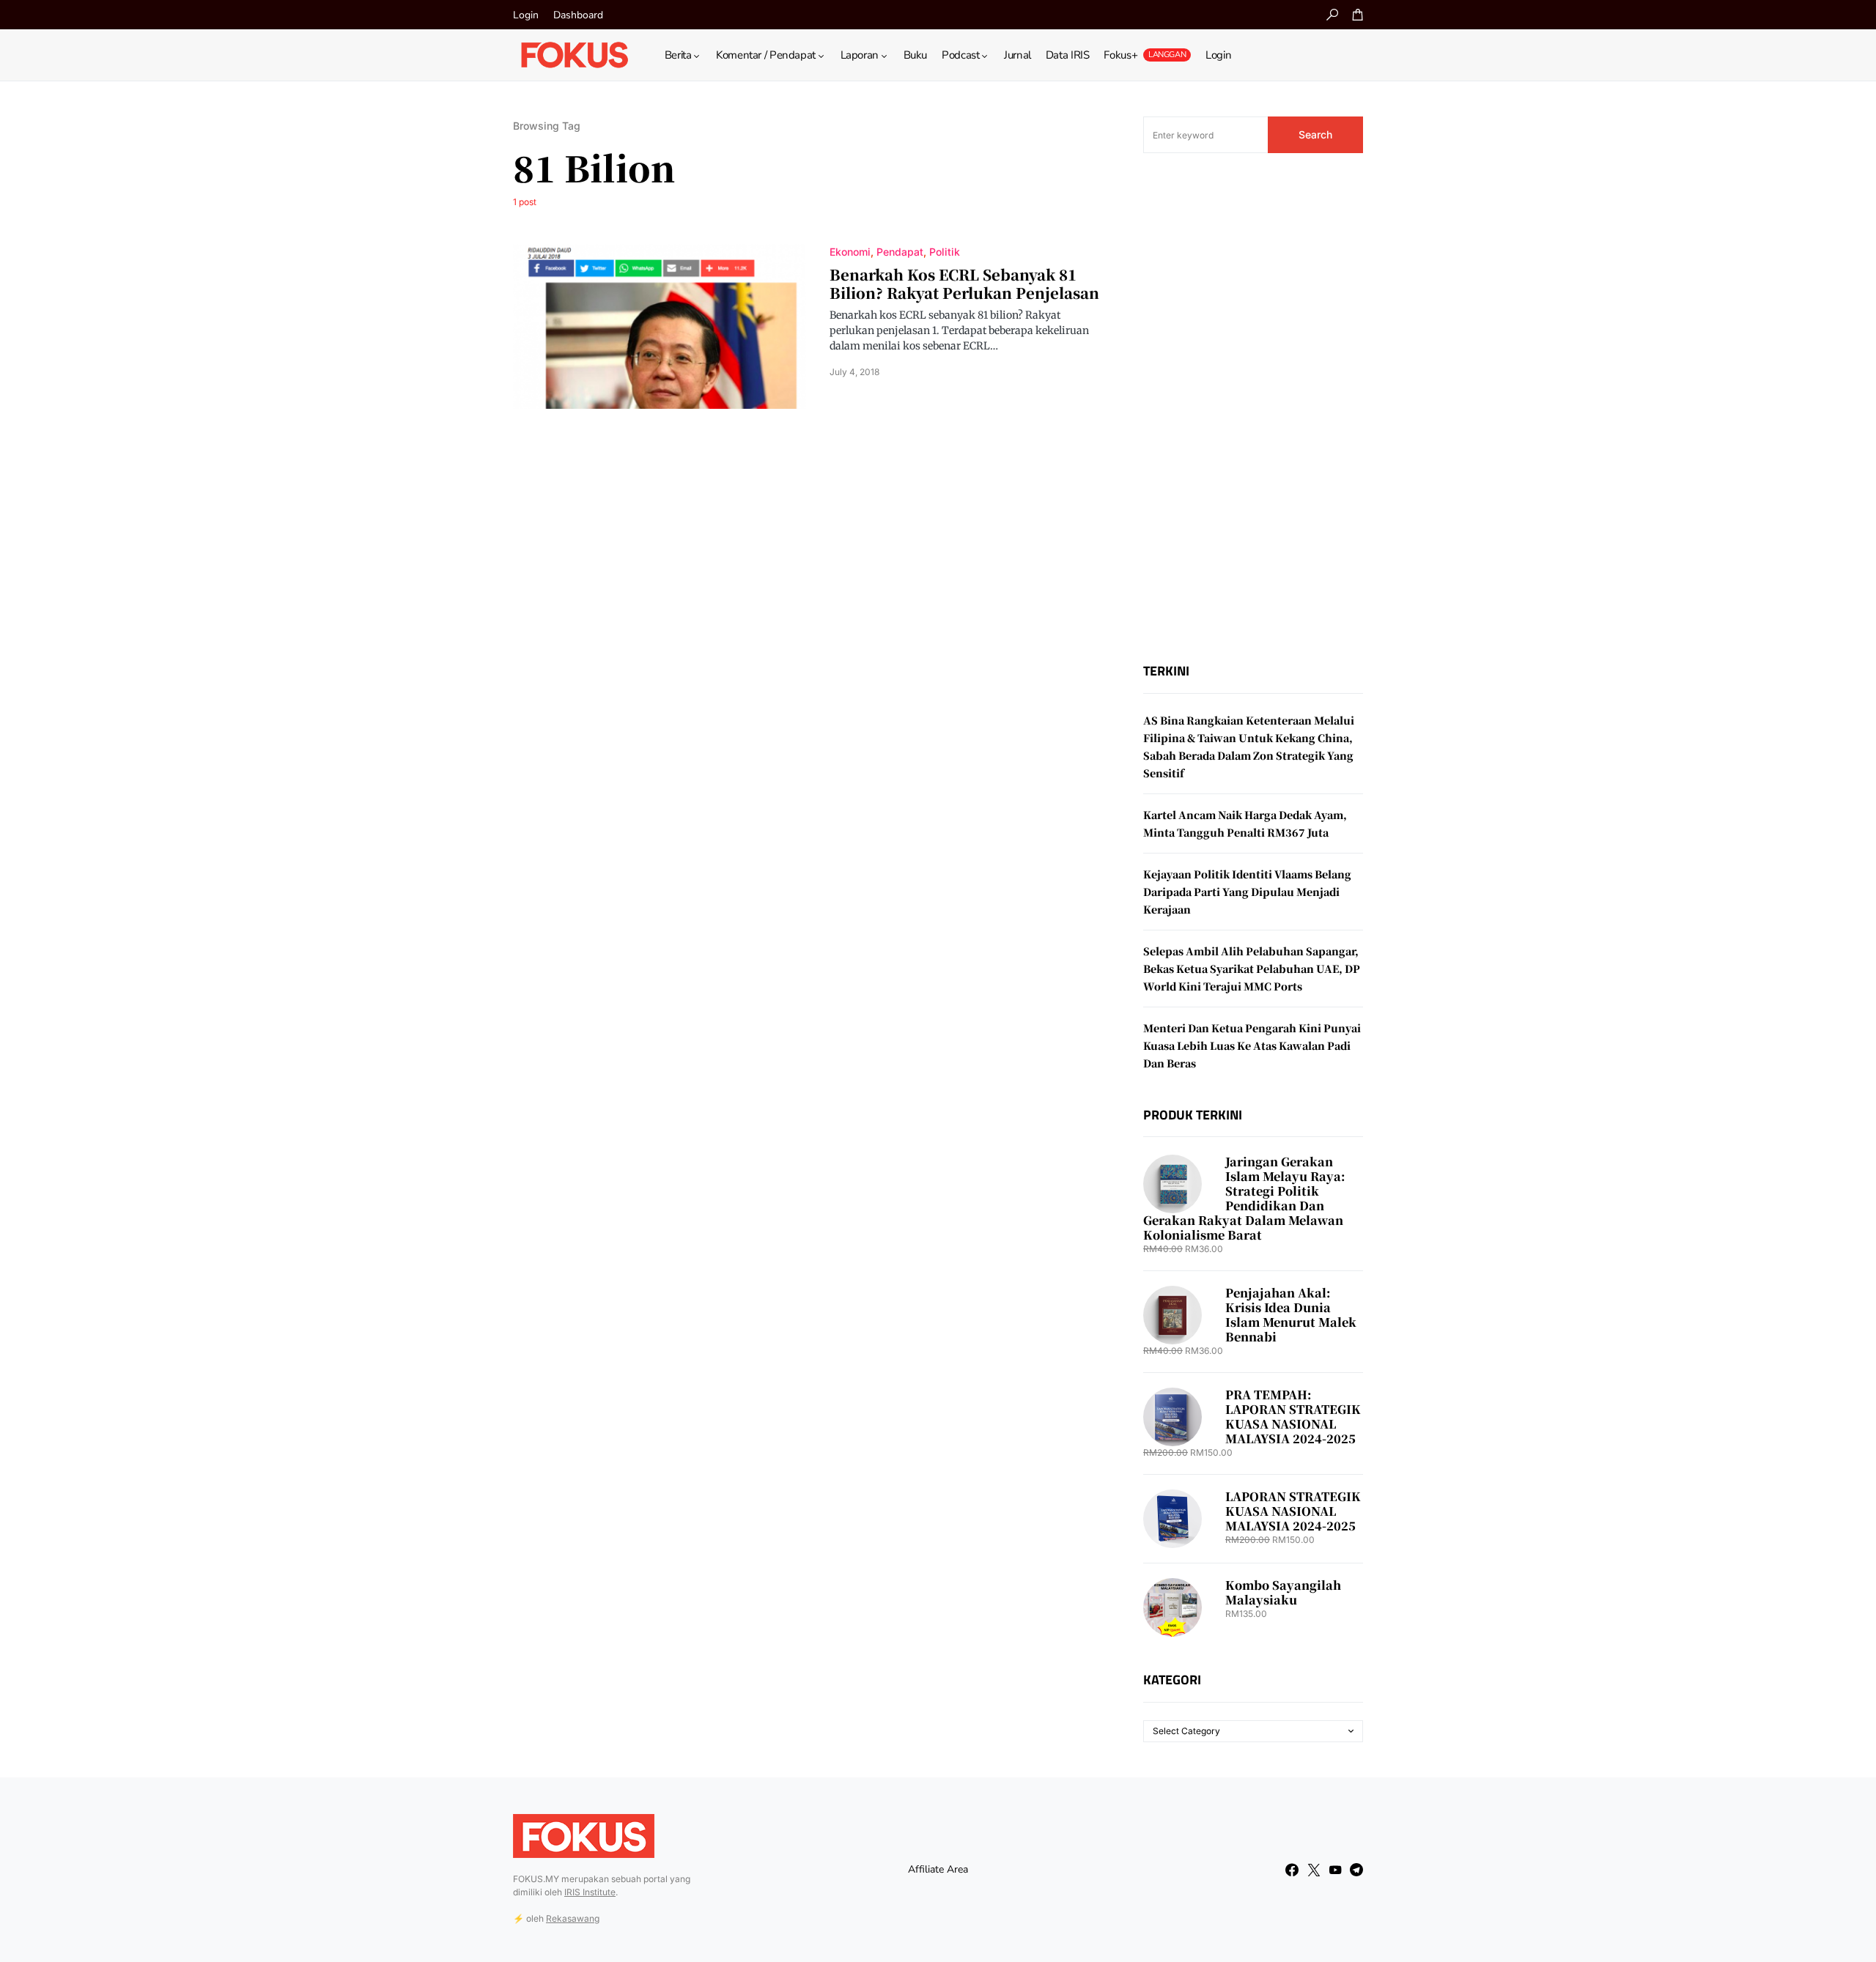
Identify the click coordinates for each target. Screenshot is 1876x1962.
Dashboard (578, 15)
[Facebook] (1292, 1870)
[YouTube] (1335, 1870)
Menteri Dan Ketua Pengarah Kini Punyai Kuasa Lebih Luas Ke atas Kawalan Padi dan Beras (1252, 1045)
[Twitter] (1314, 1870)
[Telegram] (1356, 1870)
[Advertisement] (1253, 408)
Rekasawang (573, 1918)
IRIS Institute (590, 1892)
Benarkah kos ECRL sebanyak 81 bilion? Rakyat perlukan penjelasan (964, 284)
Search (1315, 134)
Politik (945, 252)
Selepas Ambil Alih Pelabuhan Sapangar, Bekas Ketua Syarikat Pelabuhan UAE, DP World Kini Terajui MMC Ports (1252, 969)
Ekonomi (850, 252)
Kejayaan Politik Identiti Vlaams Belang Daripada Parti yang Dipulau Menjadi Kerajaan (1247, 892)
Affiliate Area (938, 1869)
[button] (1332, 15)
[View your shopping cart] (1358, 15)
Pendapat (900, 252)
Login (526, 15)
